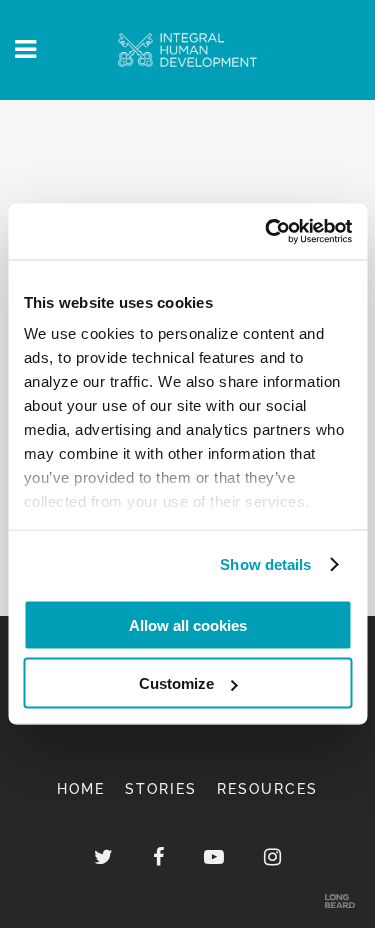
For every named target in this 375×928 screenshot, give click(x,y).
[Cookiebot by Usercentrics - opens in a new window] (267, 232)
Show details (265, 564)
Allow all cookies (188, 624)
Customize (176, 683)
